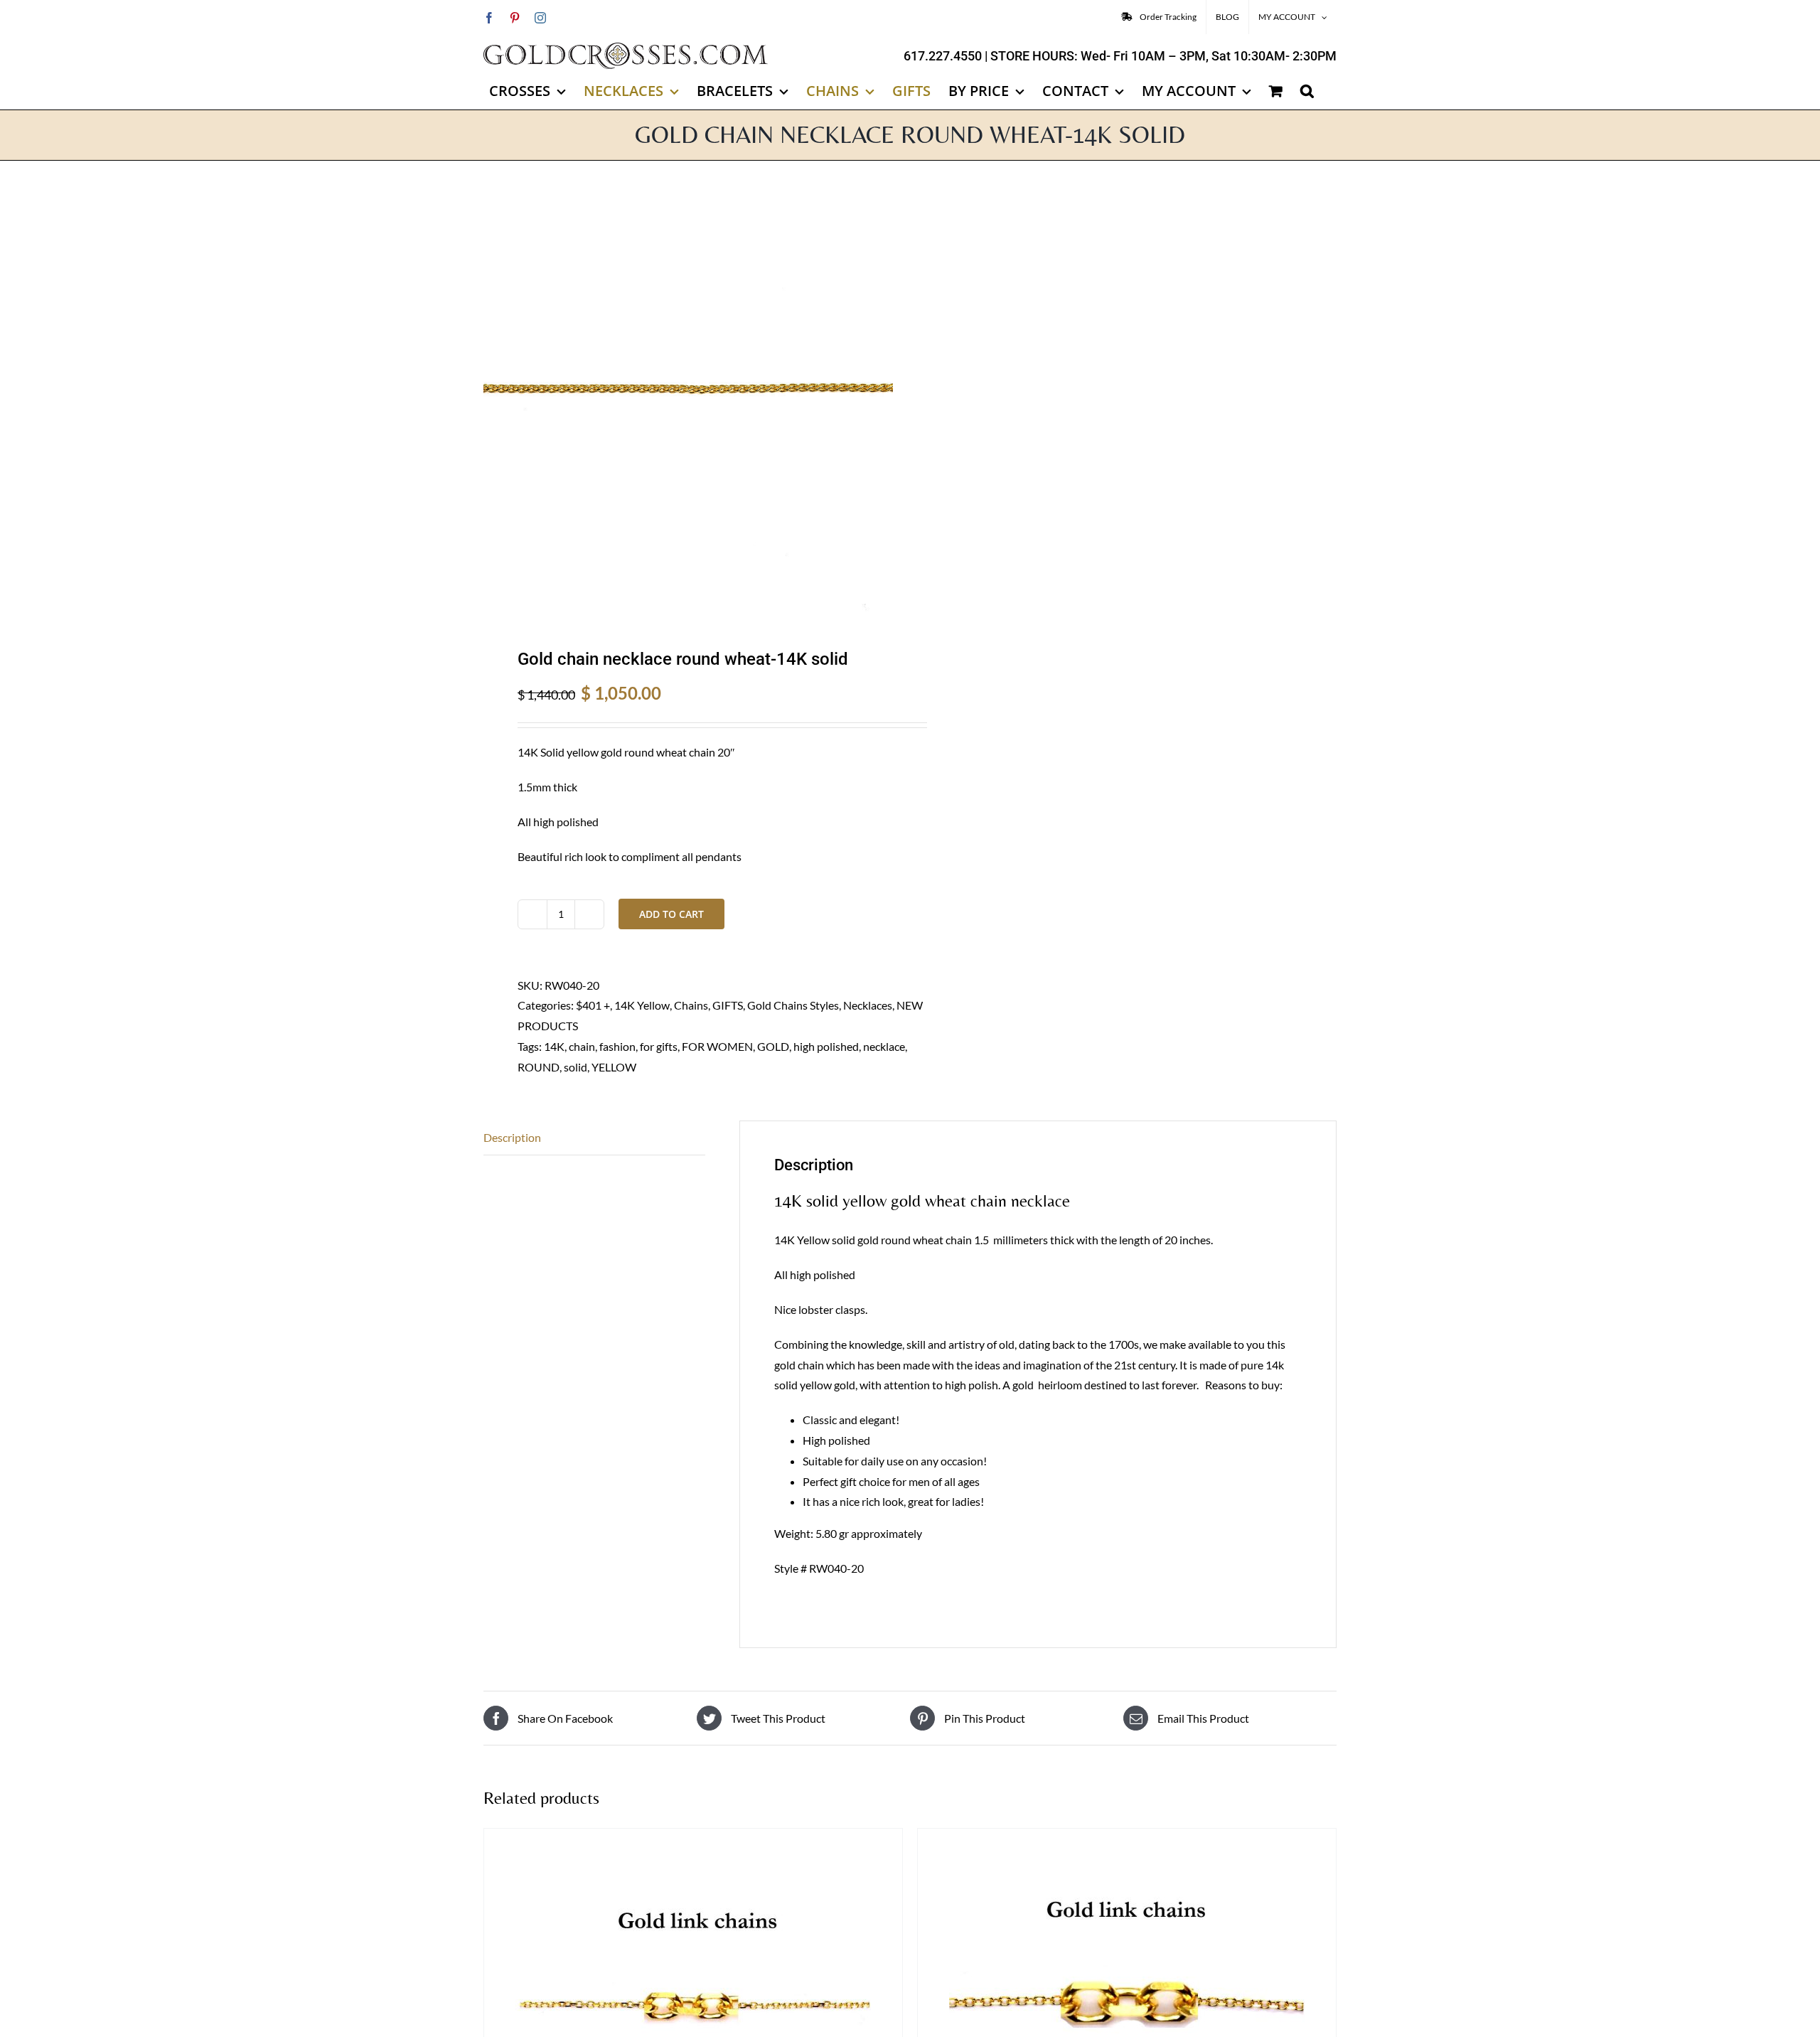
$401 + (593, 1005)
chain (582, 1046)
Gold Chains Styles (793, 1005)
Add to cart (671, 914)
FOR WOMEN (717, 1046)
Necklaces (868, 1005)
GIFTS (728, 1005)
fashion (617, 1046)
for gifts (659, 1046)
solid (576, 1067)
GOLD (773, 1046)
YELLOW (614, 1067)
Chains (691, 1005)
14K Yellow (642, 1005)
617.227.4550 (943, 56)
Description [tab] (512, 1137)
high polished (826, 1046)
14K (554, 1046)
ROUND (539, 1067)
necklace (884, 1046)
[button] (1307, 91)
